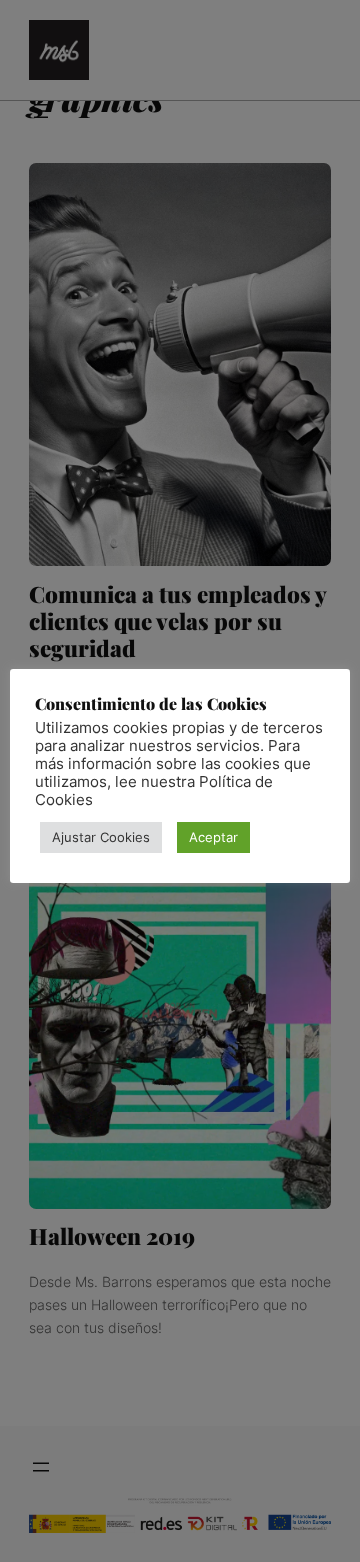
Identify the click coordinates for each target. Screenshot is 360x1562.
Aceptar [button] (213, 837)
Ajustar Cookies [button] (101, 837)
